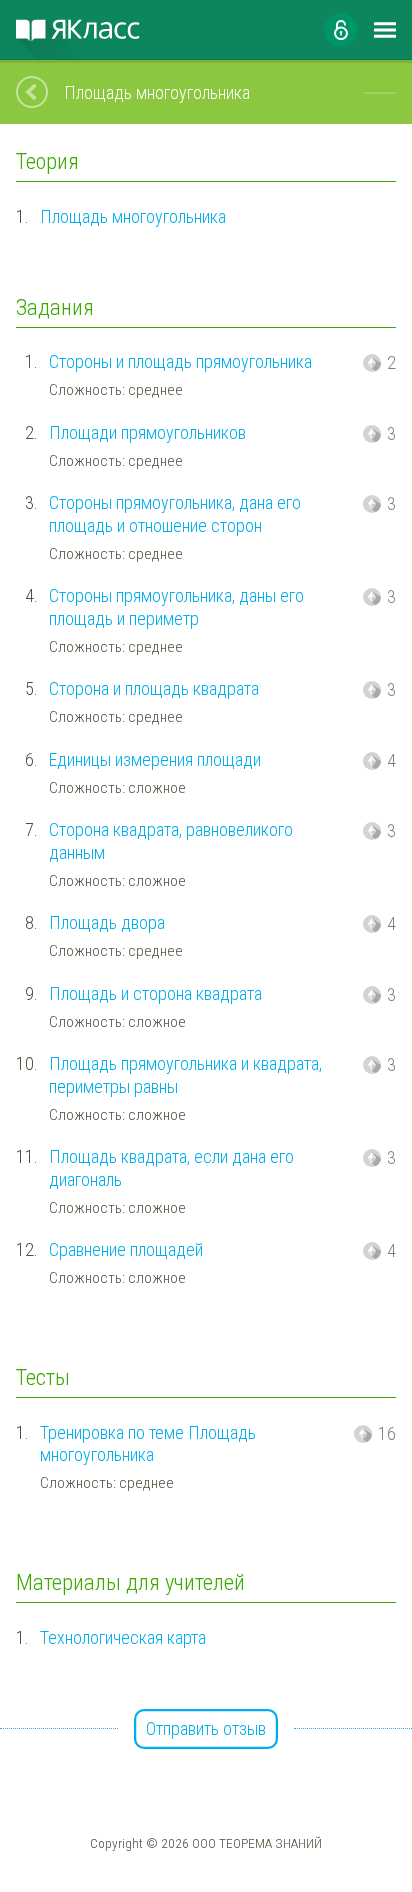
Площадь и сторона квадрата (155, 993)
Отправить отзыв (206, 1728)
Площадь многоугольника (133, 216)
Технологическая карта (123, 1637)
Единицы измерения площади (155, 759)
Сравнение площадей (126, 1249)
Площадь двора (107, 922)
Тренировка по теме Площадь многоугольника (148, 1444)
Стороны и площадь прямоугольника (180, 361)
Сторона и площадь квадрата (154, 688)
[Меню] (385, 30)
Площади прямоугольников (147, 432)
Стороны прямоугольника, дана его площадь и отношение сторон (175, 514)
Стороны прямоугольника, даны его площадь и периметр (176, 607)
